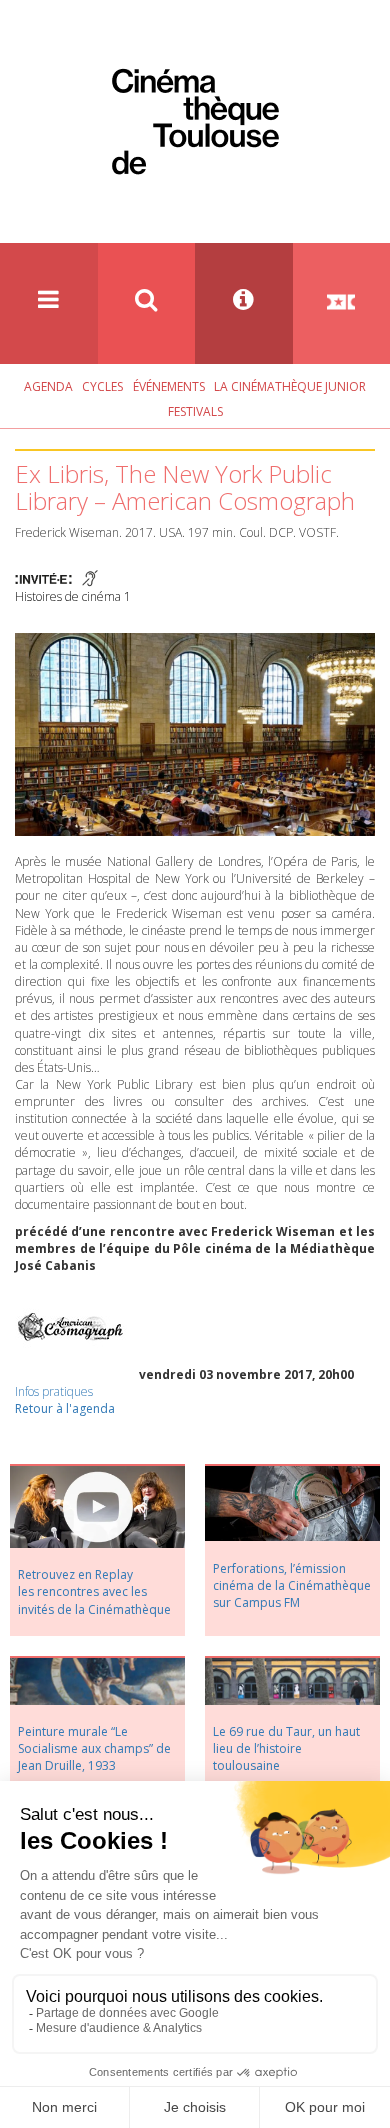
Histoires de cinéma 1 (73, 596)
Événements (169, 386)
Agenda (48, 386)
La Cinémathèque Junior (290, 386)
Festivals (195, 411)
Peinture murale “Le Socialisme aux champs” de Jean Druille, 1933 (94, 1748)
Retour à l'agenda (65, 1408)
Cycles (102, 386)
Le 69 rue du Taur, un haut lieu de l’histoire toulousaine (286, 1748)
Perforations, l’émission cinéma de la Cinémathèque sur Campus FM (292, 1585)
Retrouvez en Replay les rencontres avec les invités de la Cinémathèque (94, 1591)
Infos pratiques (54, 1391)
